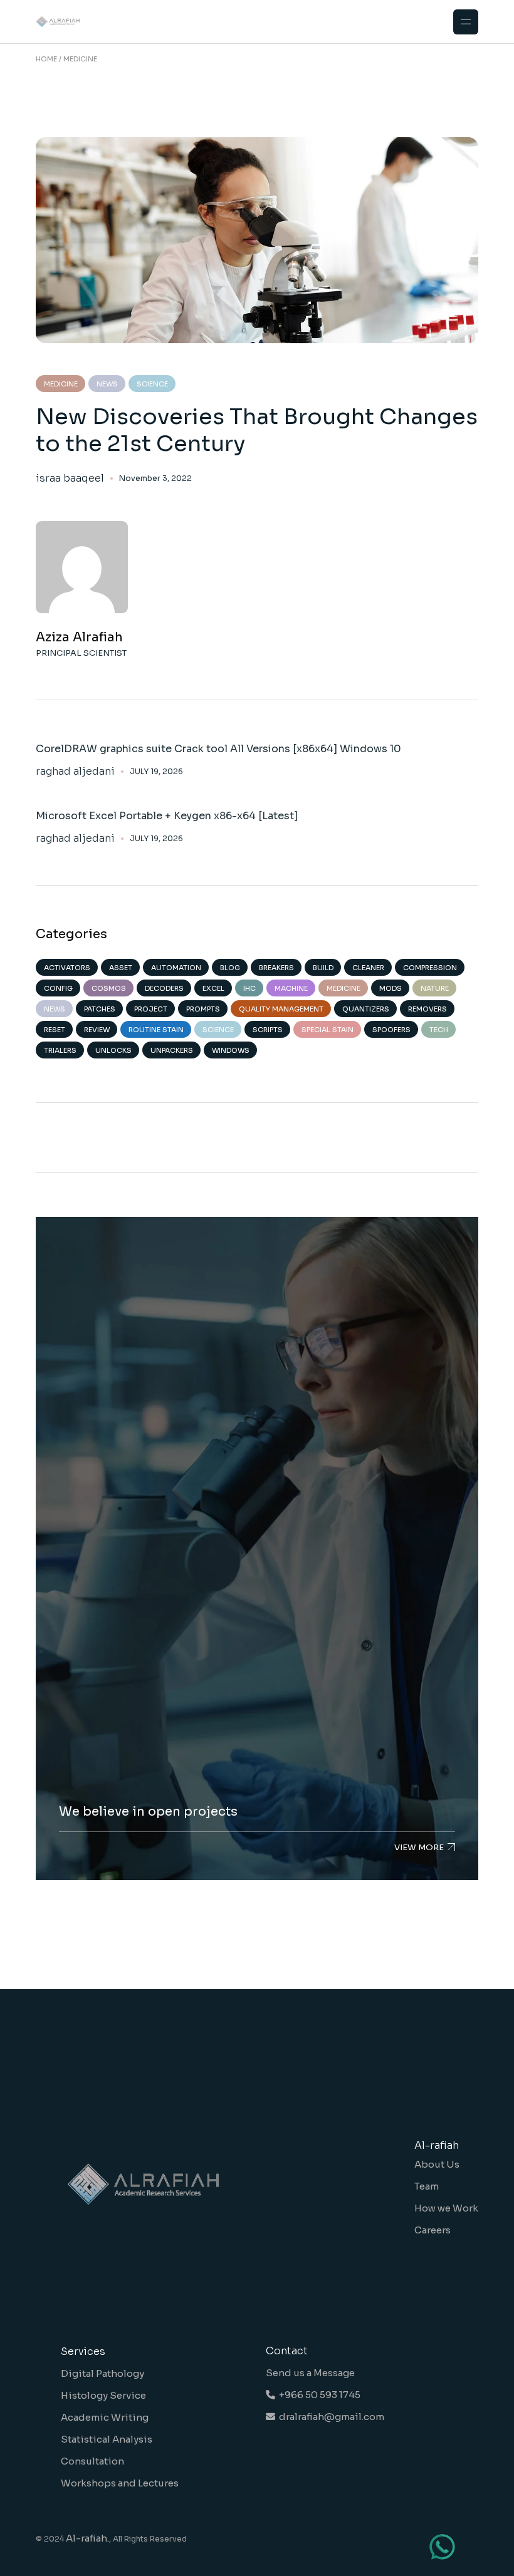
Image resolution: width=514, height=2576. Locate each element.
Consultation (92, 2461)
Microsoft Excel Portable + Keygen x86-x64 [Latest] (167, 816)
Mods (391, 988)
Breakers (276, 968)
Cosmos (109, 988)
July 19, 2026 (156, 771)
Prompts (203, 1009)
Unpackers (172, 1050)
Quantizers (366, 1009)
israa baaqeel (70, 478)
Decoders (164, 988)
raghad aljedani (75, 772)
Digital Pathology (102, 2373)
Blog (230, 968)
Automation (176, 968)
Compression (430, 968)
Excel (213, 988)
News (107, 384)
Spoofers (391, 1030)
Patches (100, 1009)
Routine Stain (156, 1030)
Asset (121, 968)
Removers (427, 1009)
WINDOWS (231, 1050)
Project (151, 1009)
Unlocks (113, 1050)
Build (323, 968)
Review (97, 1030)
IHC (249, 988)
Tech (439, 1030)
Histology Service (103, 2395)
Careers (433, 2230)
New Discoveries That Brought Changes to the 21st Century (257, 430)
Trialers (60, 1050)
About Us (437, 2164)
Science (152, 384)
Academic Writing (105, 2417)
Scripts (268, 1030)
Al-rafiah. (87, 2538)
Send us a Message (310, 2373)
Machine (291, 988)
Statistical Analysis (107, 2439)
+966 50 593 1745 (318, 2395)
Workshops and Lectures (120, 2483)
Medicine (61, 384)
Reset (55, 1030)
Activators (67, 968)
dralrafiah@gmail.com (330, 2417)
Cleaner (368, 968)
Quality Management (281, 1009)
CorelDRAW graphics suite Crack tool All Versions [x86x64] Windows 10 (218, 749)
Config (58, 988)
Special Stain (328, 1030)
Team (427, 2186)
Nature (435, 988)
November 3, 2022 (155, 478)
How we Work (446, 2208)
